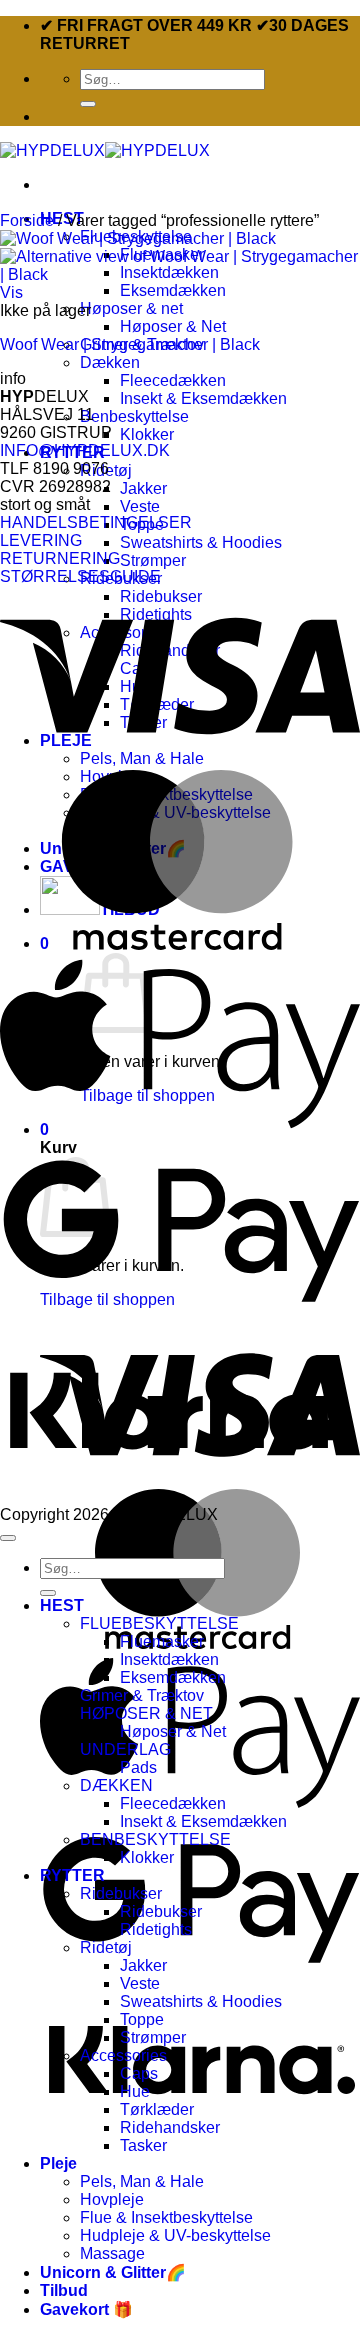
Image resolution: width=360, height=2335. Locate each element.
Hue (135, 2091)
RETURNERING (60, 558)
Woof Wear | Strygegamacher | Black (130, 344)
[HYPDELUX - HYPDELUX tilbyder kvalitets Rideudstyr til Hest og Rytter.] (105, 150)
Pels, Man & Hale (142, 2181)
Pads (138, 1767)
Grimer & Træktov (142, 1695)
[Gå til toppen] (8, 1538)
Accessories (123, 2055)
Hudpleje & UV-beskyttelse (175, 2235)
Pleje (58, 2163)
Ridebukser (121, 1893)
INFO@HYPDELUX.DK (85, 450)
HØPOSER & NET (146, 1713)
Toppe (142, 2019)
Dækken (110, 362)
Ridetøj (106, 1947)
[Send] (88, 104)
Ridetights (156, 1929)
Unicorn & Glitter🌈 (113, 2272)
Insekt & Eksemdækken (203, 398)
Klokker (147, 434)
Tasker (143, 2145)
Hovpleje (112, 2199)
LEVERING (41, 540)
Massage (112, 2253)
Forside (27, 220)
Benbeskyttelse (134, 416)
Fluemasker (162, 1641)
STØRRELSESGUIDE (80, 576)
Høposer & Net (173, 326)
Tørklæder (157, 2109)
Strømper (153, 560)
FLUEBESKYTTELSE (159, 1623)
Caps (139, 2073)
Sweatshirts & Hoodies (201, 542)
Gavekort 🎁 (86, 2309)
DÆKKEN (116, 1785)
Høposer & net (131, 308)
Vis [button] (11, 292)
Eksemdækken (173, 290)
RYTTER (72, 1875)
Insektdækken (169, 1659)
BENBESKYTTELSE (155, 1839)
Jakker (143, 488)
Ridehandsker (170, 2127)
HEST (62, 1605)
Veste (140, 506)
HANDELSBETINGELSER (96, 522)
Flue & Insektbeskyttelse (166, 2217)
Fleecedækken (173, 380)
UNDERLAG (125, 1749)
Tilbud (64, 2290)
